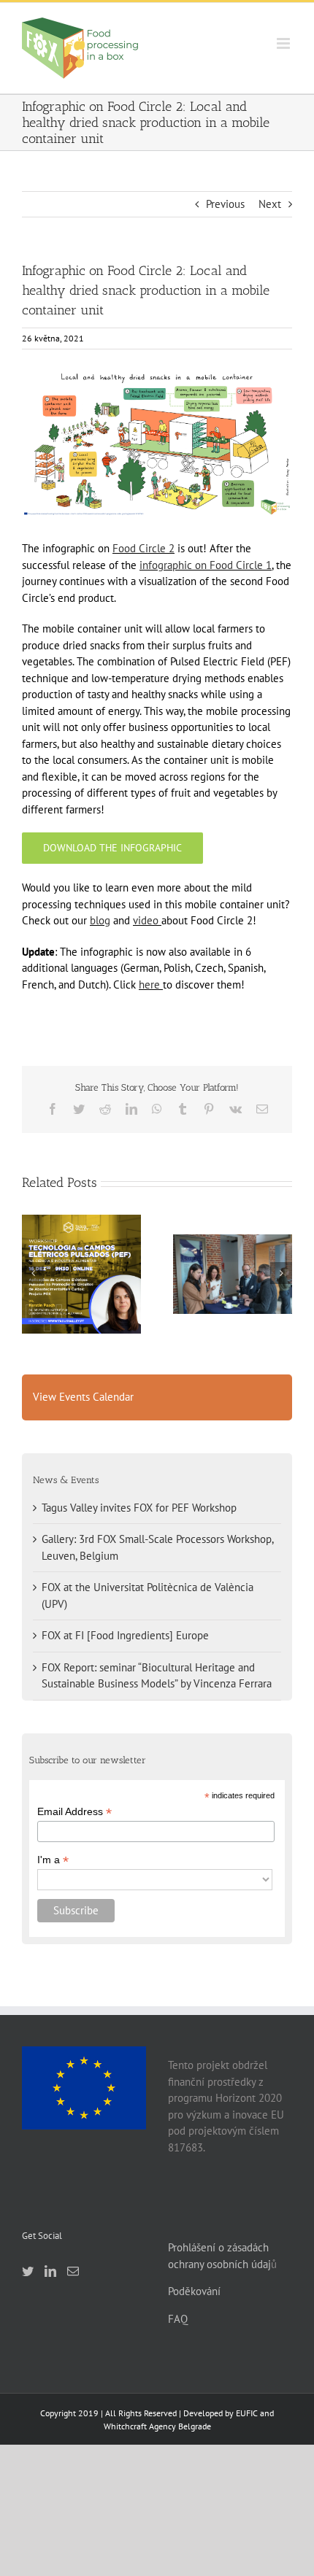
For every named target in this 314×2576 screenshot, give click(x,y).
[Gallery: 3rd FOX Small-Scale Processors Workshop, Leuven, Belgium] (233, 1274)
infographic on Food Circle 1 (206, 565)
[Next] (281, 1273)
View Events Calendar (83, 1397)
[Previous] (33, 1273)
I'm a (53, 1860)
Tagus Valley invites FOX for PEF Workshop (81, 1248)
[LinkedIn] (50, 2271)
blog (100, 920)
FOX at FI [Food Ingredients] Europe (125, 1635)
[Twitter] (28, 2271)
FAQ (178, 2319)
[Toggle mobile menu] (284, 43)
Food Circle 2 (143, 548)
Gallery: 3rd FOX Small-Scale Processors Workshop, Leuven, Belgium (232, 1241)
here (149, 985)
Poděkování (194, 2291)
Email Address (74, 1812)
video (146, 920)
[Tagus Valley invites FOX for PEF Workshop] (81, 1274)
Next (270, 204)
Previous (225, 204)
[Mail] (73, 2271)
